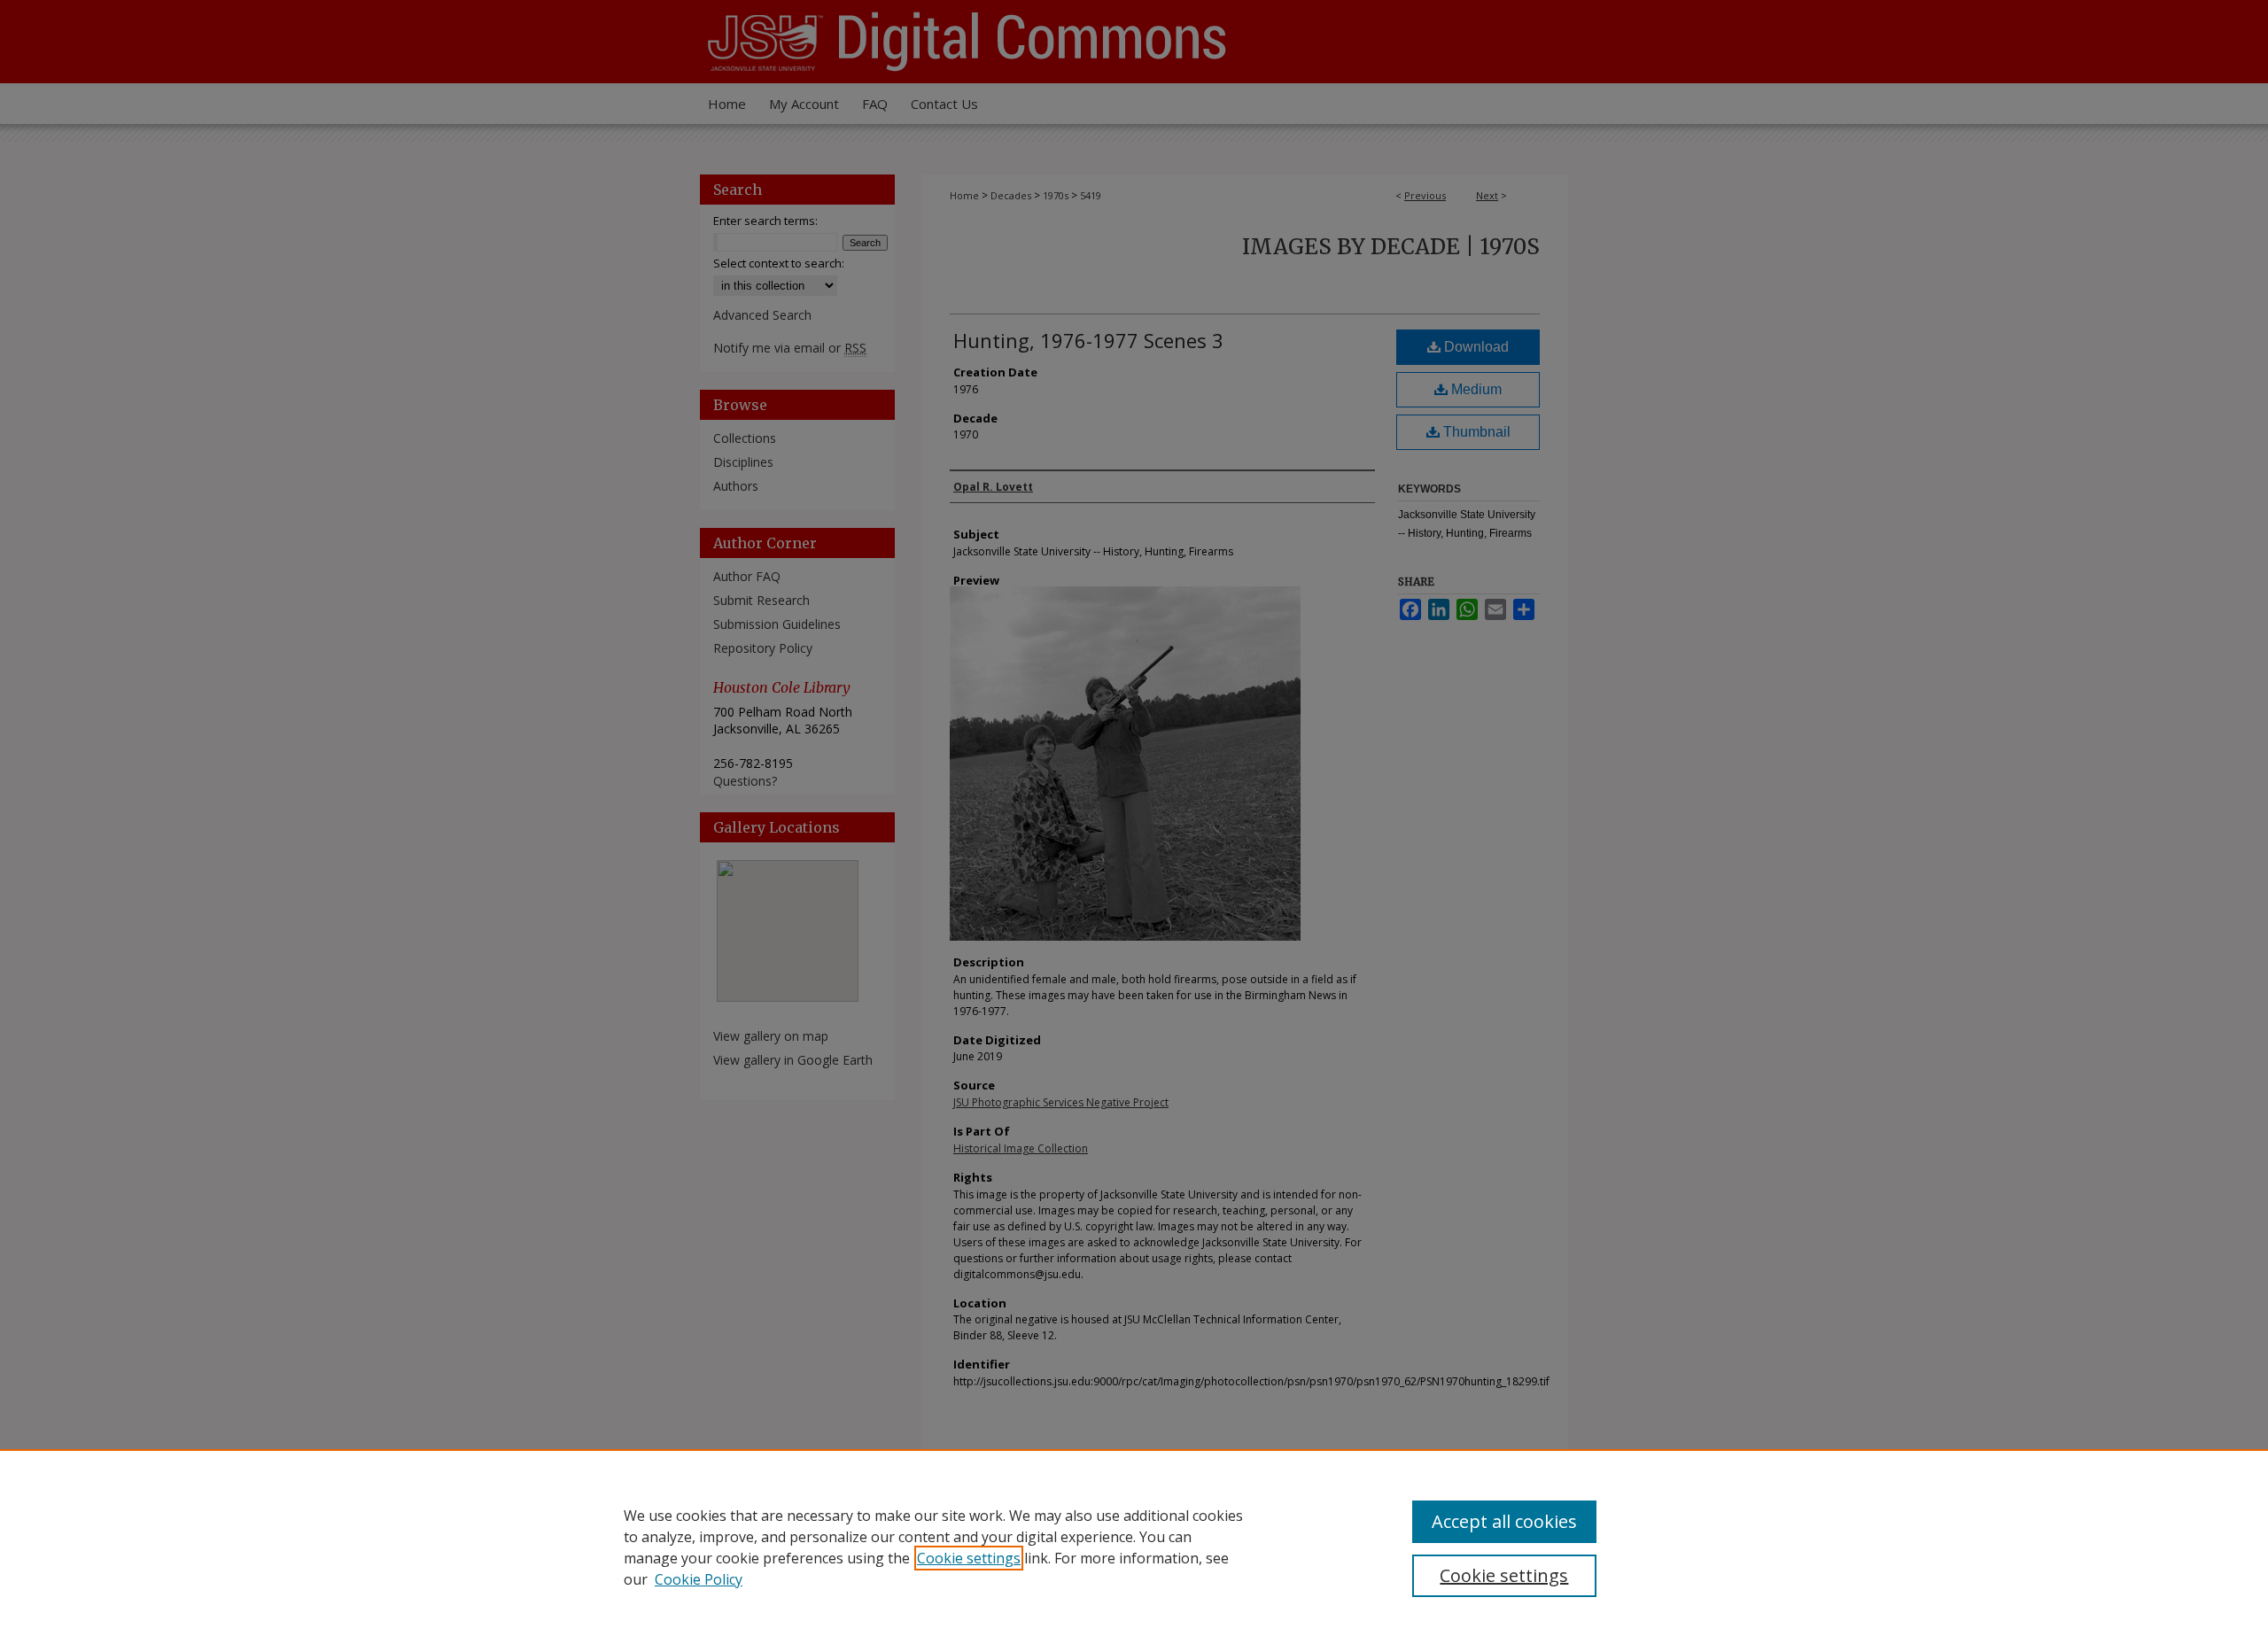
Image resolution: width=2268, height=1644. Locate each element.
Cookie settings (969, 1558)
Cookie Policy (699, 1579)
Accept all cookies (1504, 1521)
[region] (1134, 1547)
